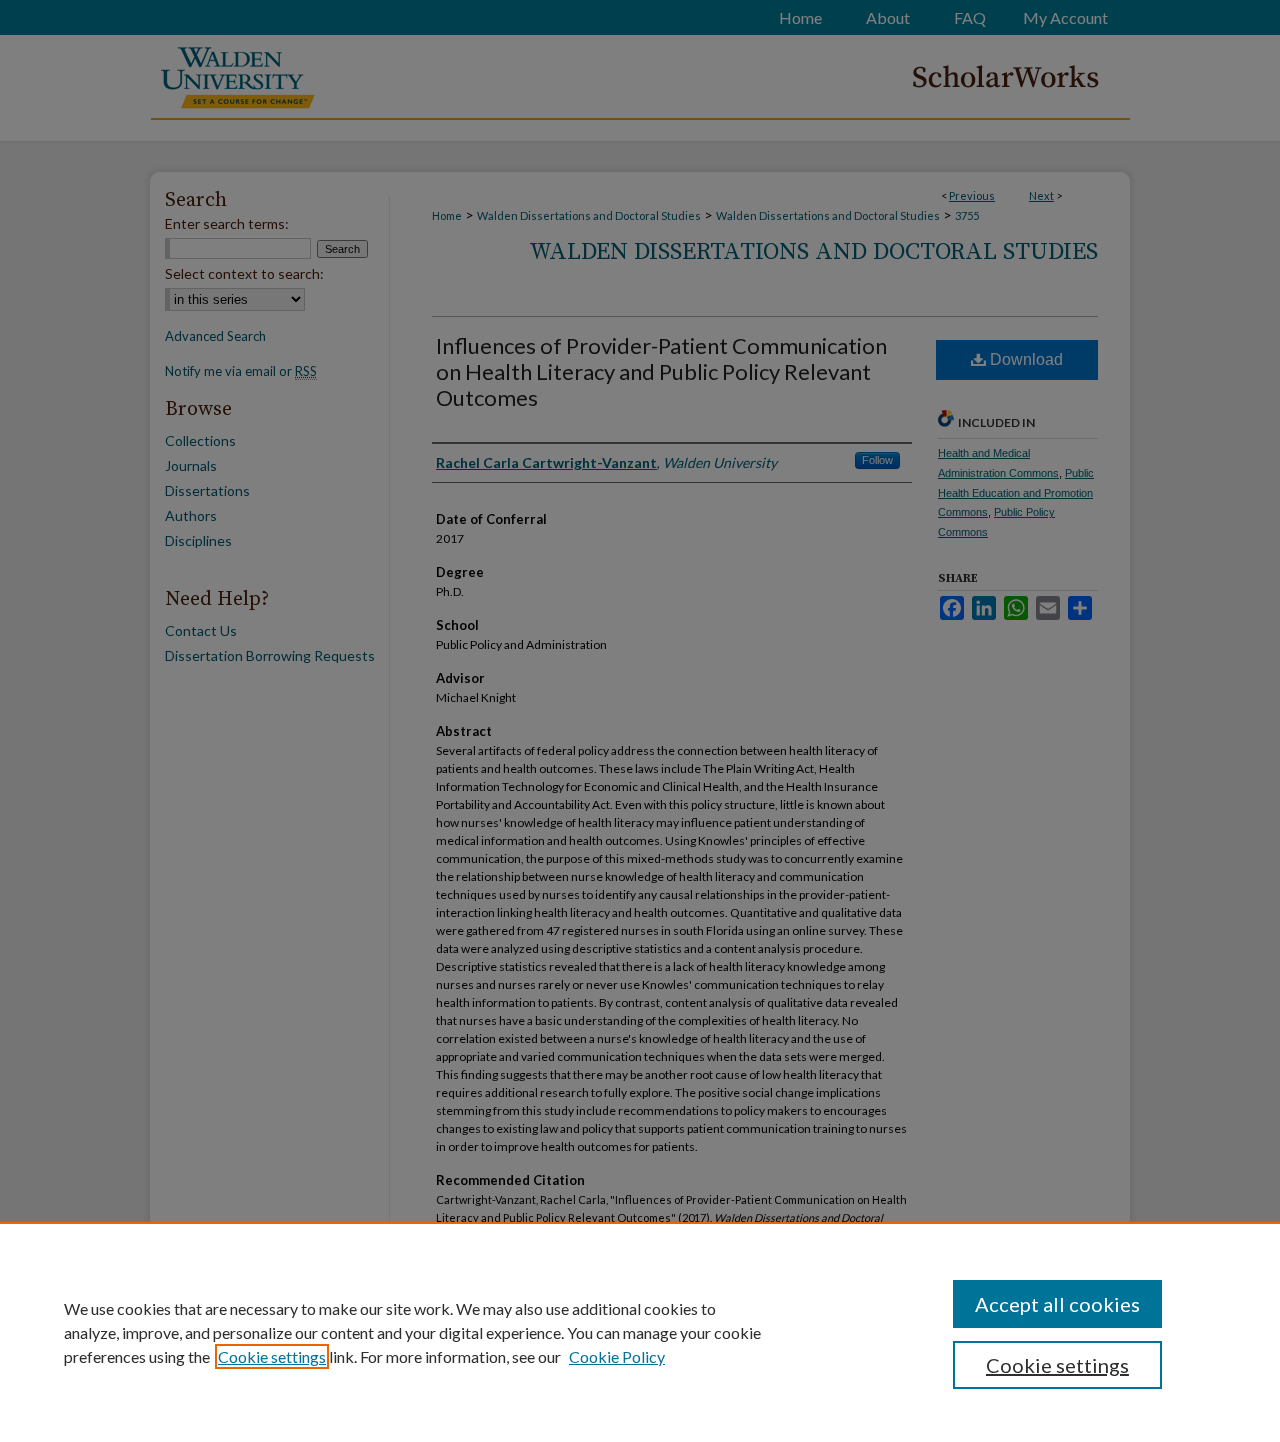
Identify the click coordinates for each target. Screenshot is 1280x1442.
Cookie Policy (617, 1356)
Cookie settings (272, 1356)
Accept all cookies (1057, 1304)
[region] (640, 1332)
